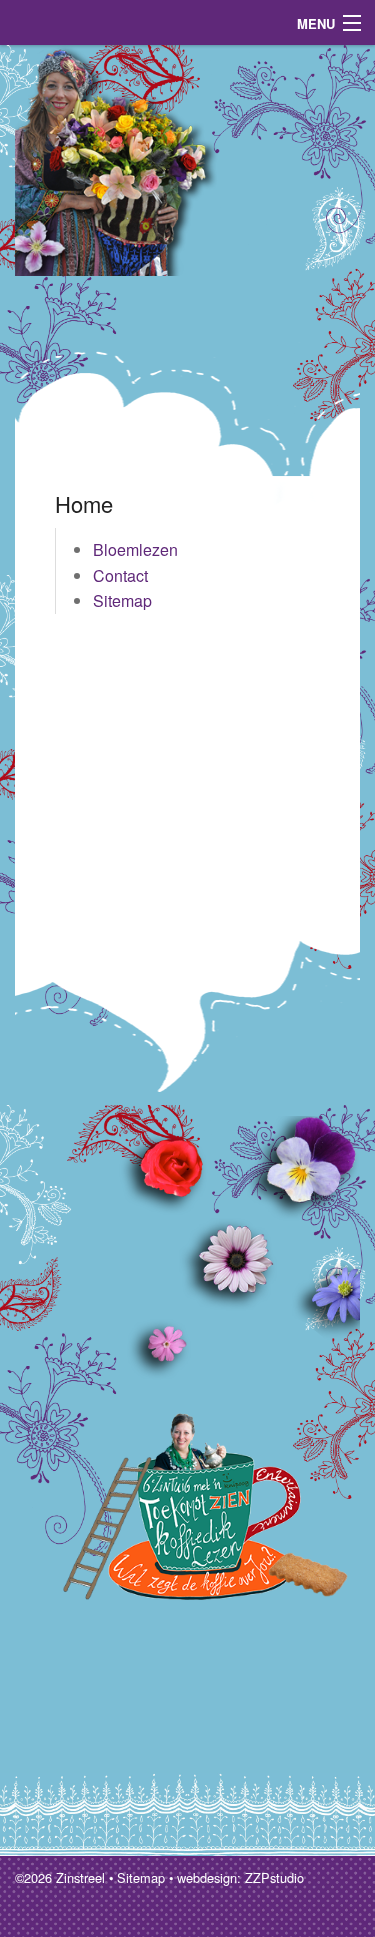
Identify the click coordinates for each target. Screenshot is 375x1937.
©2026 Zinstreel (60, 1877)
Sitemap (122, 600)
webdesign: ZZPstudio (240, 1877)
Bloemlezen (135, 549)
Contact (120, 575)
